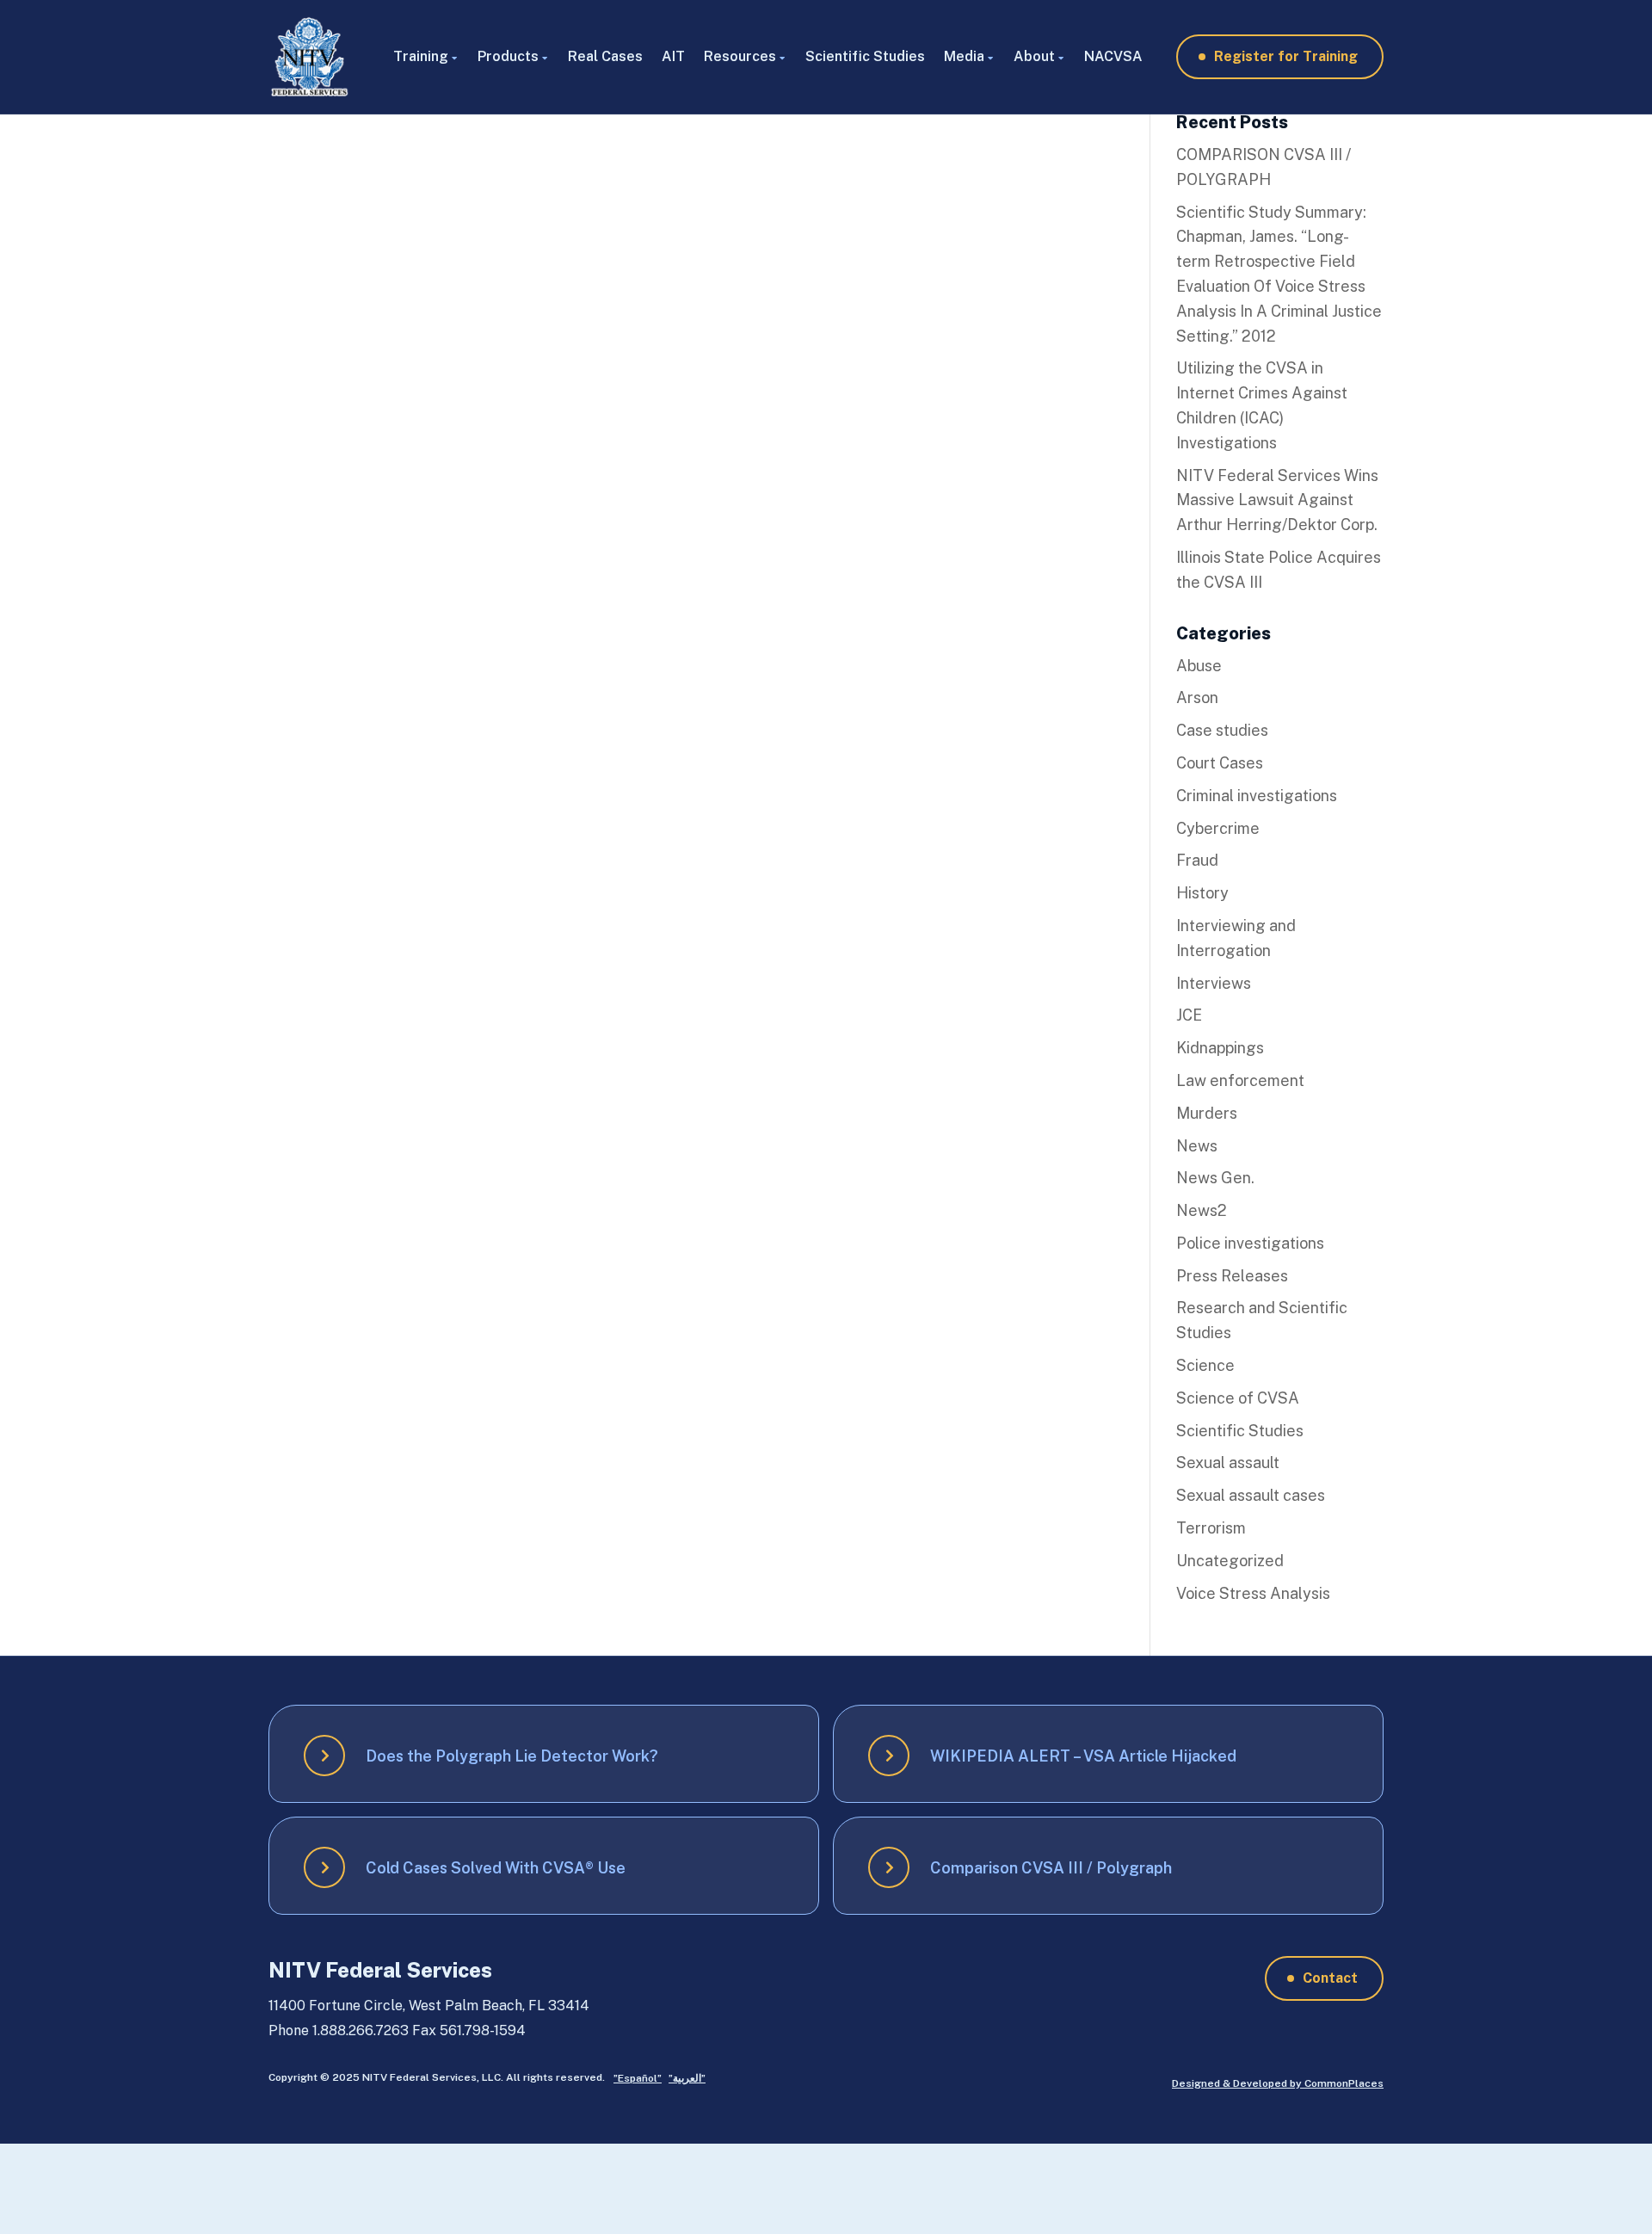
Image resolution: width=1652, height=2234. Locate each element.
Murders (1207, 1113)
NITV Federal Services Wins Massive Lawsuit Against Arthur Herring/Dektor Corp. (1277, 500)
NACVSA (1113, 56)
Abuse (1199, 666)
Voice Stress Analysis (1253, 1593)
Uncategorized (1230, 1561)
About (1034, 56)
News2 (1202, 1210)
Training (421, 56)
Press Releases (1232, 1276)
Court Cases (1220, 763)
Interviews (1214, 983)
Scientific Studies (865, 56)
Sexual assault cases (1251, 1495)
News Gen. (1215, 1178)
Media (964, 56)
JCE (1189, 1015)
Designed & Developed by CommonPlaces (1278, 2083)
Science (1205, 1365)
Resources (740, 56)
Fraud (1197, 860)
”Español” (638, 2078)
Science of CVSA (1238, 1398)
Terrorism (1211, 1528)
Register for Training (1286, 56)
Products (508, 56)
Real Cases (605, 56)
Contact (1330, 1978)
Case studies (1222, 730)
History (1202, 893)
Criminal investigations (1257, 796)
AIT (673, 56)
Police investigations (1250, 1243)
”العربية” (687, 2078)
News (1197, 1146)
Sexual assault (1228, 1463)
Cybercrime (1218, 828)
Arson (1197, 697)
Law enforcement (1240, 1080)
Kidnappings (1220, 1048)
